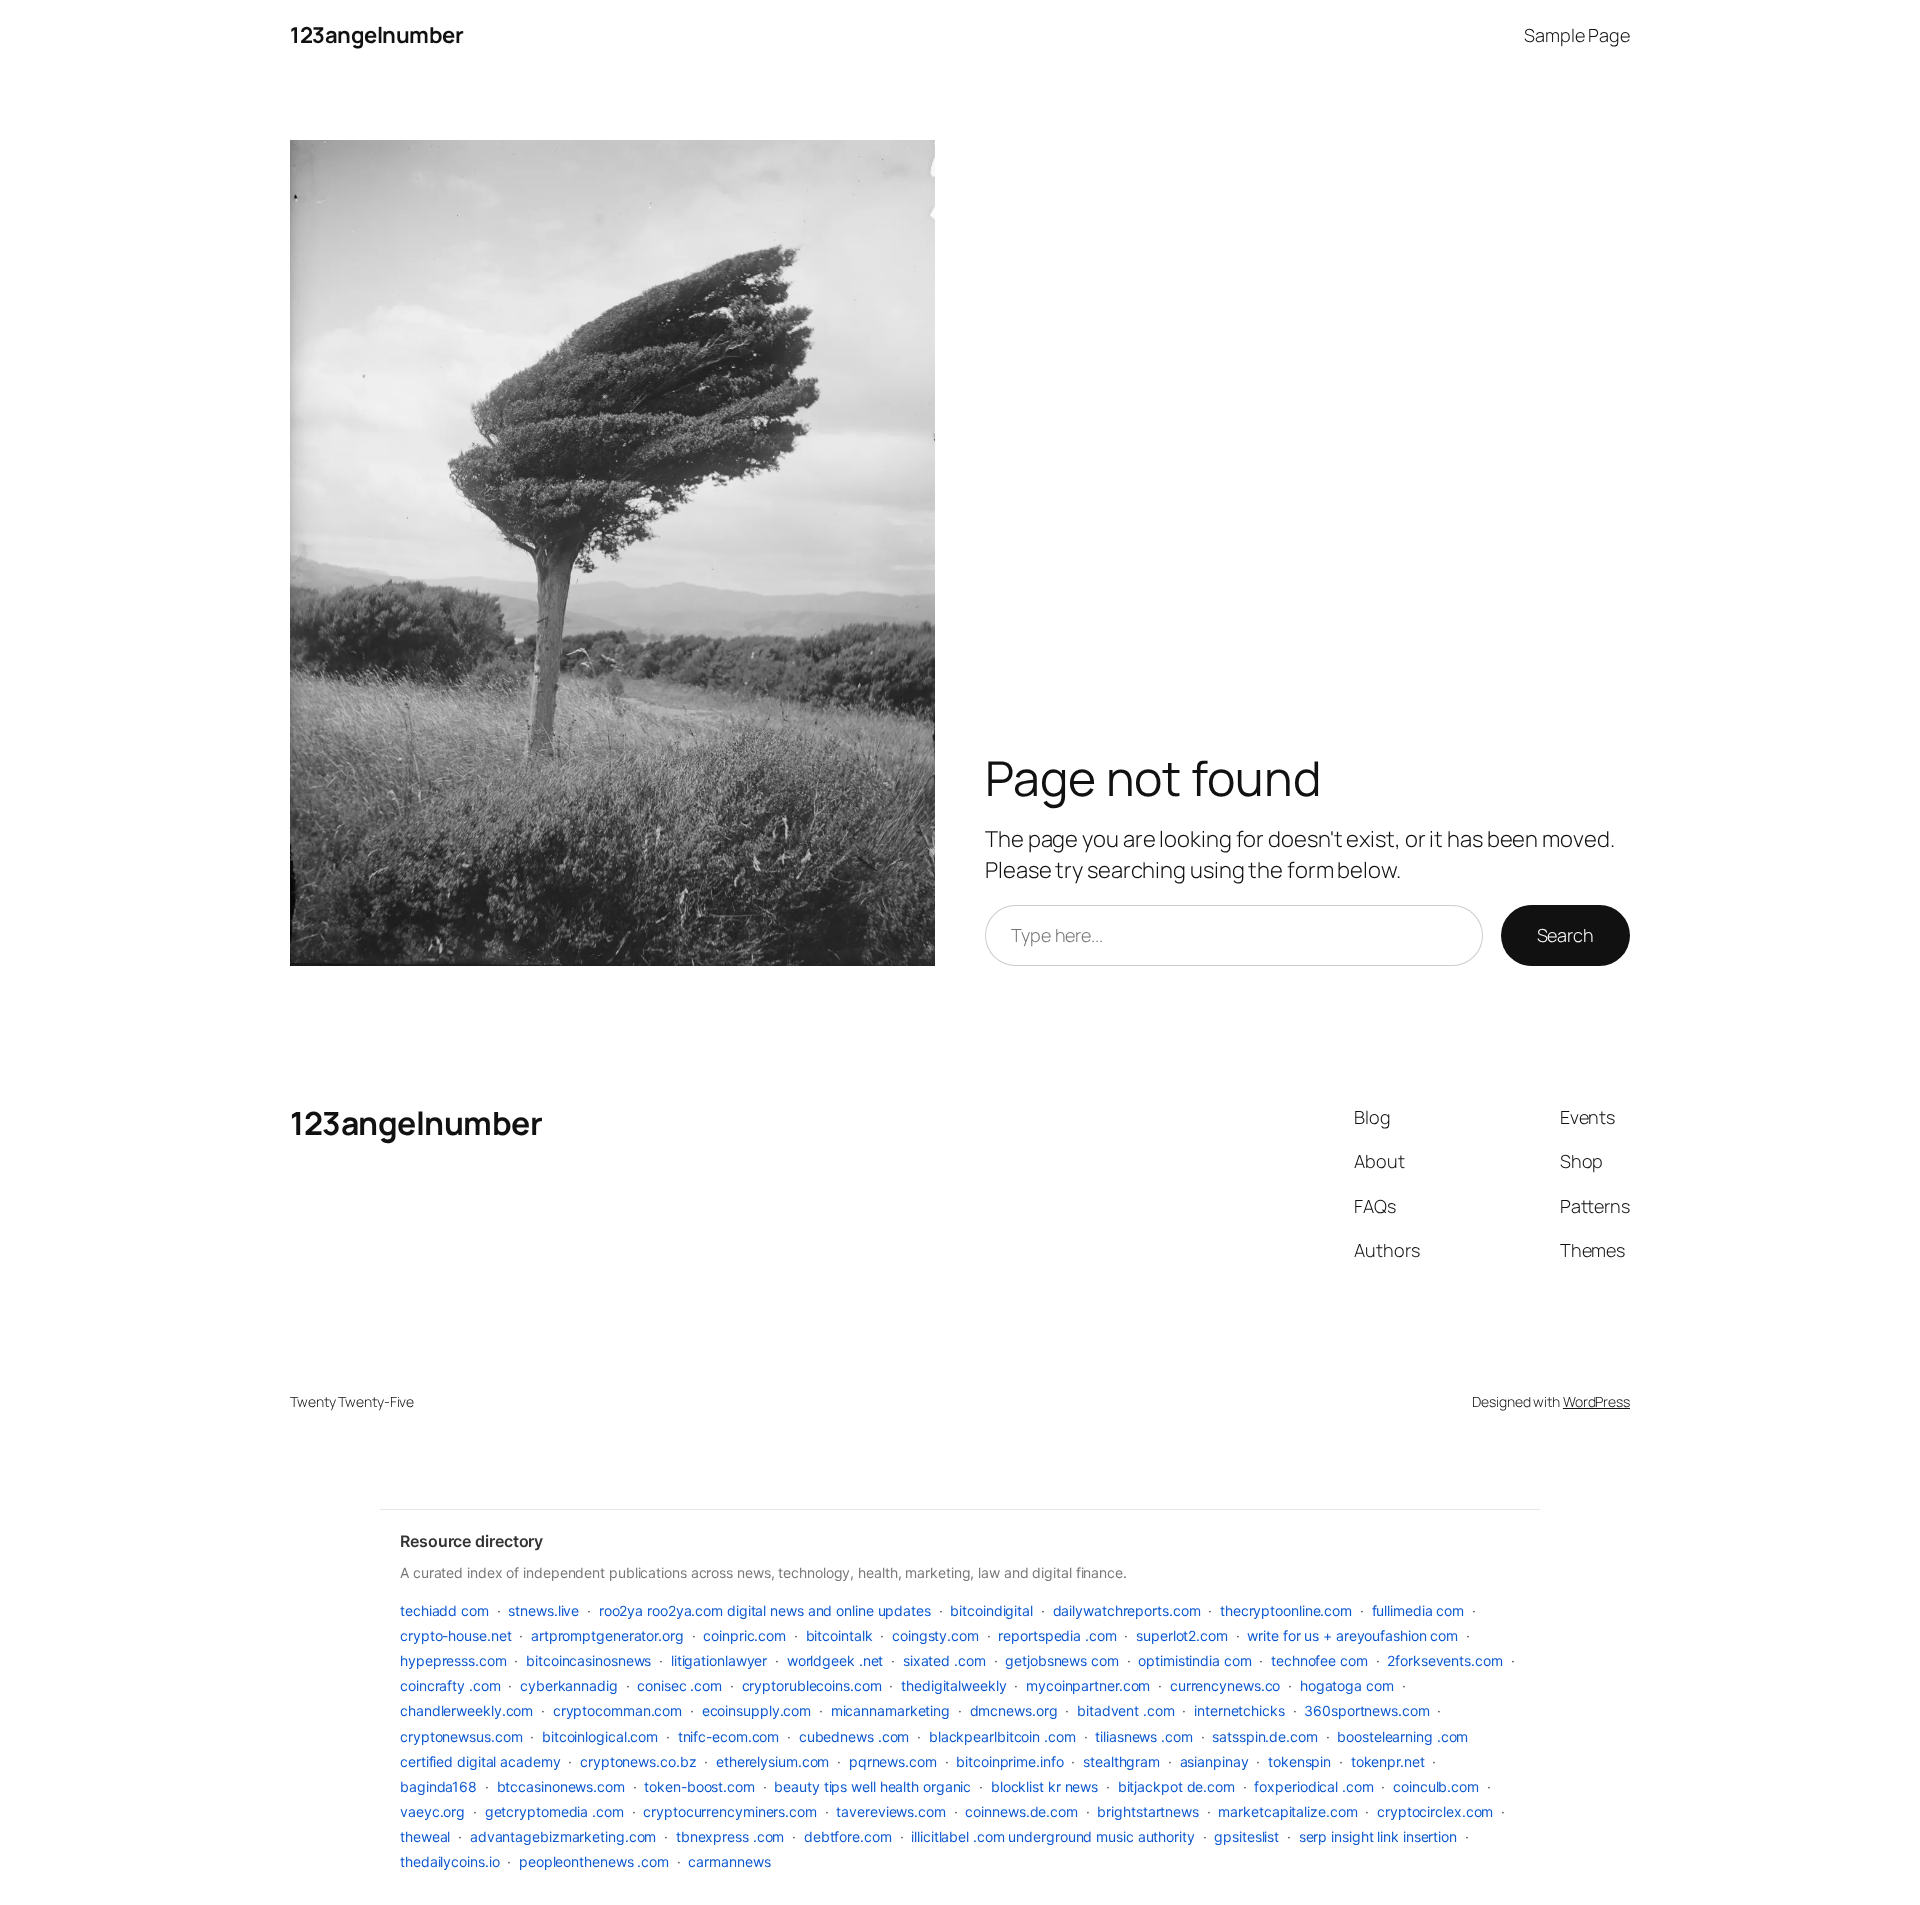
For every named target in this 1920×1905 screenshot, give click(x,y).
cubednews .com (854, 1736)
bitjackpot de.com (1176, 1786)
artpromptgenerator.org (607, 1635)
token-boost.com (699, 1786)
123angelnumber (376, 35)
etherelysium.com (772, 1761)
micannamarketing (890, 1710)
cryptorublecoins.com (812, 1685)
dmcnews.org (1014, 1710)
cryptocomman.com (617, 1710)
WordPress (1596, 1401)
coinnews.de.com (1021, 1811)
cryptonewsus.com (461, 1736)
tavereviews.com (891, 1811)
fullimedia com (1418, 1610)
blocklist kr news (1044, 1786)
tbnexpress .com (730, 1836)
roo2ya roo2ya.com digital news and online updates (765, 1610)
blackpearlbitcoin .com (1002, 1736)
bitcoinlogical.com (600, 1736)
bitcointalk (839, 1635)
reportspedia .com (1057, 1635)
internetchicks (1239, 1710)
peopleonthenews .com (594, 1861)
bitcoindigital (991, 1610)
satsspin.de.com (1265, 1736)
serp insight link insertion (1378, 1836)
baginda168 (438, 1786)
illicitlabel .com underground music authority (1053, 1836)
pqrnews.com (893, 1761)
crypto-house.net (455, 1635)
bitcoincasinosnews (588, 1660)
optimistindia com (1194, 1660)
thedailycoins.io (449, 1861)
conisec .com (679, 1685)
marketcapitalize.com (1287, 1811)
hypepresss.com (453, 1660)
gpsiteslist (1246, 1836)
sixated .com (944, 1660)
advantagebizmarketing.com (563, 1836)
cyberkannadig (569, 1685)
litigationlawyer (719, 1660)
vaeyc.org (432, 1811)
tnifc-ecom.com (729, 1736)
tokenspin (1299, 1761)
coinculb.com (1436, 1786)
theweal (425, 1836)
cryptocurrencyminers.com (730, 1811)
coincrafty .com (450, 1685)
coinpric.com (744, 1635)
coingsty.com (935, 1635)
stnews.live (543, 1610)
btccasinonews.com (561, 1786)
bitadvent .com (1126, 1710)
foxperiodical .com (1313, 1786)
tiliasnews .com (1144, 1736)
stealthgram (1121, 1761)
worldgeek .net (835, 1660)
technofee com (1319, 1660)
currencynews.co (1225, 1685)
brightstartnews (1148, 1811)
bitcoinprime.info (1009, 1761)
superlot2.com (1182, 1635)
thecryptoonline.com (1286, 1610)
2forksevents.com (1444, 1660)
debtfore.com (848, 1836)
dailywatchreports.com (1127, 1610)
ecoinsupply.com (757, 1710)
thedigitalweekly (953, 1685)
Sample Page (1577, 35)
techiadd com (444, 1610)
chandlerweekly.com (466, 1710)
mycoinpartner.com (1088, 1685)
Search (1565, 935)
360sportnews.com (1366, 1710)
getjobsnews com (1062, 1660)
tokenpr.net (1388, 1761)
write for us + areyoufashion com (1352, 1635)
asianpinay (1214, 1761)
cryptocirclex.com (1435, 1811)
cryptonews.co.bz (638, 1761)
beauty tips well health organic (872, 1786)
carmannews (729, 1861)
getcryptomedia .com (554, 1811)
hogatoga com (1347, 1685)
